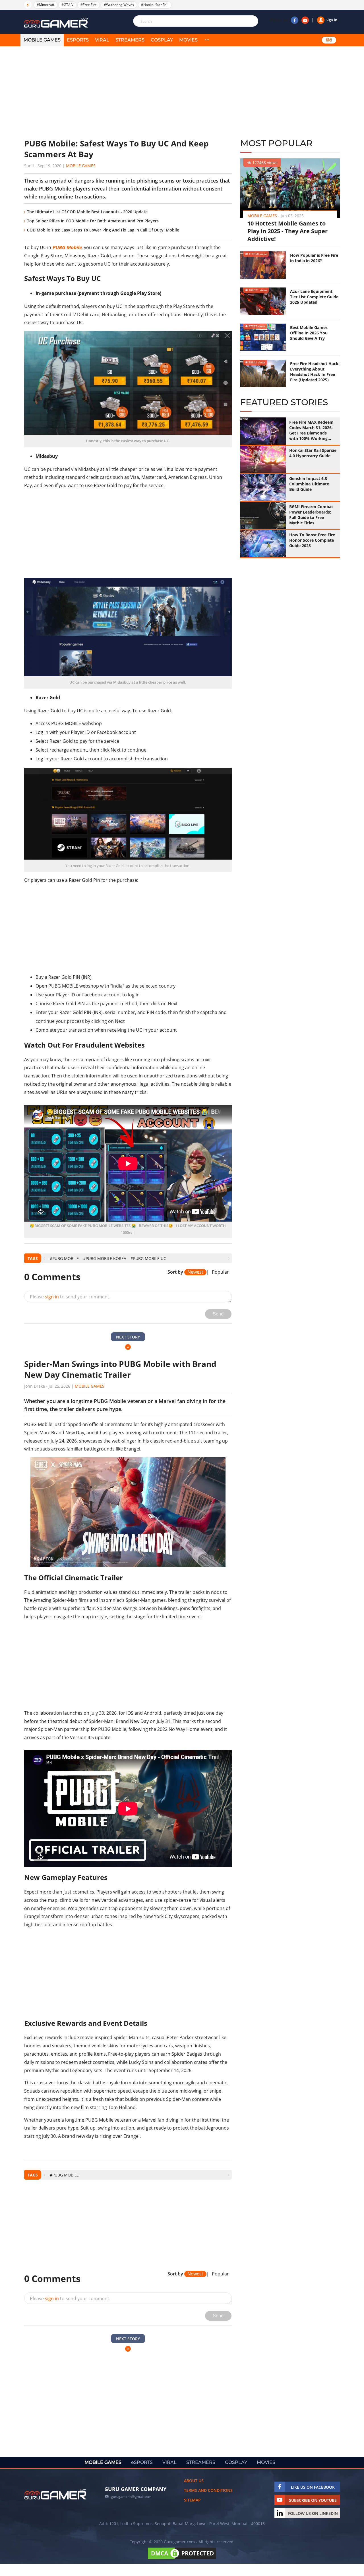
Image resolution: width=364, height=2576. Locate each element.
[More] (207, 40)
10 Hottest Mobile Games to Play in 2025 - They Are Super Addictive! (288, 231)
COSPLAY (162, 40)
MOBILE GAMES (42, 40)
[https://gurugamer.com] (55, 2494)
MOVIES (188, 40)
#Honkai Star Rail (155, 5)
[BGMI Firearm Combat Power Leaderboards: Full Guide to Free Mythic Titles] (263, 516)
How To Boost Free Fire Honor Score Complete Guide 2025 (312, 540)
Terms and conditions (208, 2490)
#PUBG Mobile (64, 1258)
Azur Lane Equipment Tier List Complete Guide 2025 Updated (314, 297)
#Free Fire (89, 5)
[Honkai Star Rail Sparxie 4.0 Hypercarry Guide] (263, 459)
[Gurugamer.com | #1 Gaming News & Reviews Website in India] (57, 23)
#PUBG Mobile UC (148, 1258)
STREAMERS (130, 40)
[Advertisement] (128, 92)
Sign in (331, 20)
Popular (220, 1272)
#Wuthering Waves (119, 5)
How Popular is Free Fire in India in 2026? (314, 258)
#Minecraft (45, 5)
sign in (52, 1297)
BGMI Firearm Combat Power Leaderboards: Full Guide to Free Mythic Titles (311, 515)
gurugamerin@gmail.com (131, 2497)
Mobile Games (81, 166)
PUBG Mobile (67, 247)
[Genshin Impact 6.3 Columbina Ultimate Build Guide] (263, 487)
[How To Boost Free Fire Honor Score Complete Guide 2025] (263, 544)
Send (218, 1314)
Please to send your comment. (70, 1297)
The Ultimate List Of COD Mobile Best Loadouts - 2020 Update (87, 212)
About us (194, 2481)
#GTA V (67, 5)
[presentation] (44, 1258)
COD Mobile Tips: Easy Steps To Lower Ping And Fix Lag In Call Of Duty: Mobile (103, 230)
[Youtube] (305, 20)
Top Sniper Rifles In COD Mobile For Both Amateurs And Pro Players (93, 221)
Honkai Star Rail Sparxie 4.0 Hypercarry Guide (313, 453)
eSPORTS (78, 40)
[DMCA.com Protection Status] (182, 2559)
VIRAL (102, 40)
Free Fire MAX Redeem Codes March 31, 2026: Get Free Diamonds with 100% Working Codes (311, 430)
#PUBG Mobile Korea (105, 1258)
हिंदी (329, 40)
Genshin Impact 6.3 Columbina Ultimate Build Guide (309, 484)
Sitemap (192, 2500)
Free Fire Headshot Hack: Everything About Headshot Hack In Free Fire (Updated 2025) (315, 372)
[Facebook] (295, 20)
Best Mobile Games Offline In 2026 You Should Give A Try (309, 333)
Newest (195, 1272)
